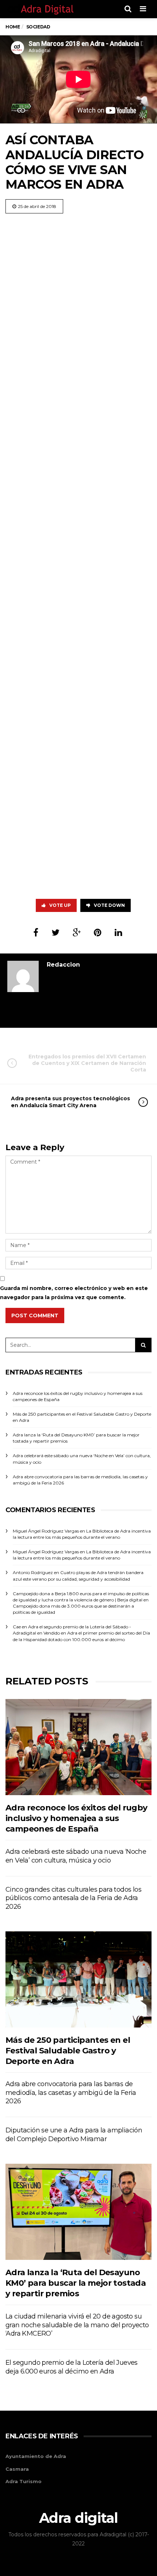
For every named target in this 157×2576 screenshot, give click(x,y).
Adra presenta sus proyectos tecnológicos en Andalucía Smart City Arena (70, 1102)
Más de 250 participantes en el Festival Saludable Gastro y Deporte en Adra (68, 2051)
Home (13, 27)
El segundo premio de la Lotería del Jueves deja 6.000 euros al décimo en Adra (72, 2367)
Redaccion (63, 965)
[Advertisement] (78, 554)
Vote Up (60, 905)
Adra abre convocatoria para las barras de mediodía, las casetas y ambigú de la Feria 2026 (71, 2093)
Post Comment (35, 1315)
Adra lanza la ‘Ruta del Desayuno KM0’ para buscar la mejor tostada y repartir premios (76, 2283)
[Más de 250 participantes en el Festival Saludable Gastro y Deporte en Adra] (78, 1979)
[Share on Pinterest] (98, 933)
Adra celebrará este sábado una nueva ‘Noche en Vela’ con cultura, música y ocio (76, 1856)
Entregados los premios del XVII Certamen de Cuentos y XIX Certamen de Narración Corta (87, 1063)
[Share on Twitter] (55, 933)
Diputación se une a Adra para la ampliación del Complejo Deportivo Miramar (74, 2135)
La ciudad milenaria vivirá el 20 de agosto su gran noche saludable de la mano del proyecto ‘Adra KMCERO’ (77, 2325)
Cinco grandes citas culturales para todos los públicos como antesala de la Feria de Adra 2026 (73, 1898)
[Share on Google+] (77, 933)
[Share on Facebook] (36, 933)
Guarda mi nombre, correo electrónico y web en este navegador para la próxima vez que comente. (74, 1293)
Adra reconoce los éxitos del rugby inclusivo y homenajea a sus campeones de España (76, 1818)
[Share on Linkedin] (118, 933)
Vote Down (109, 905)
